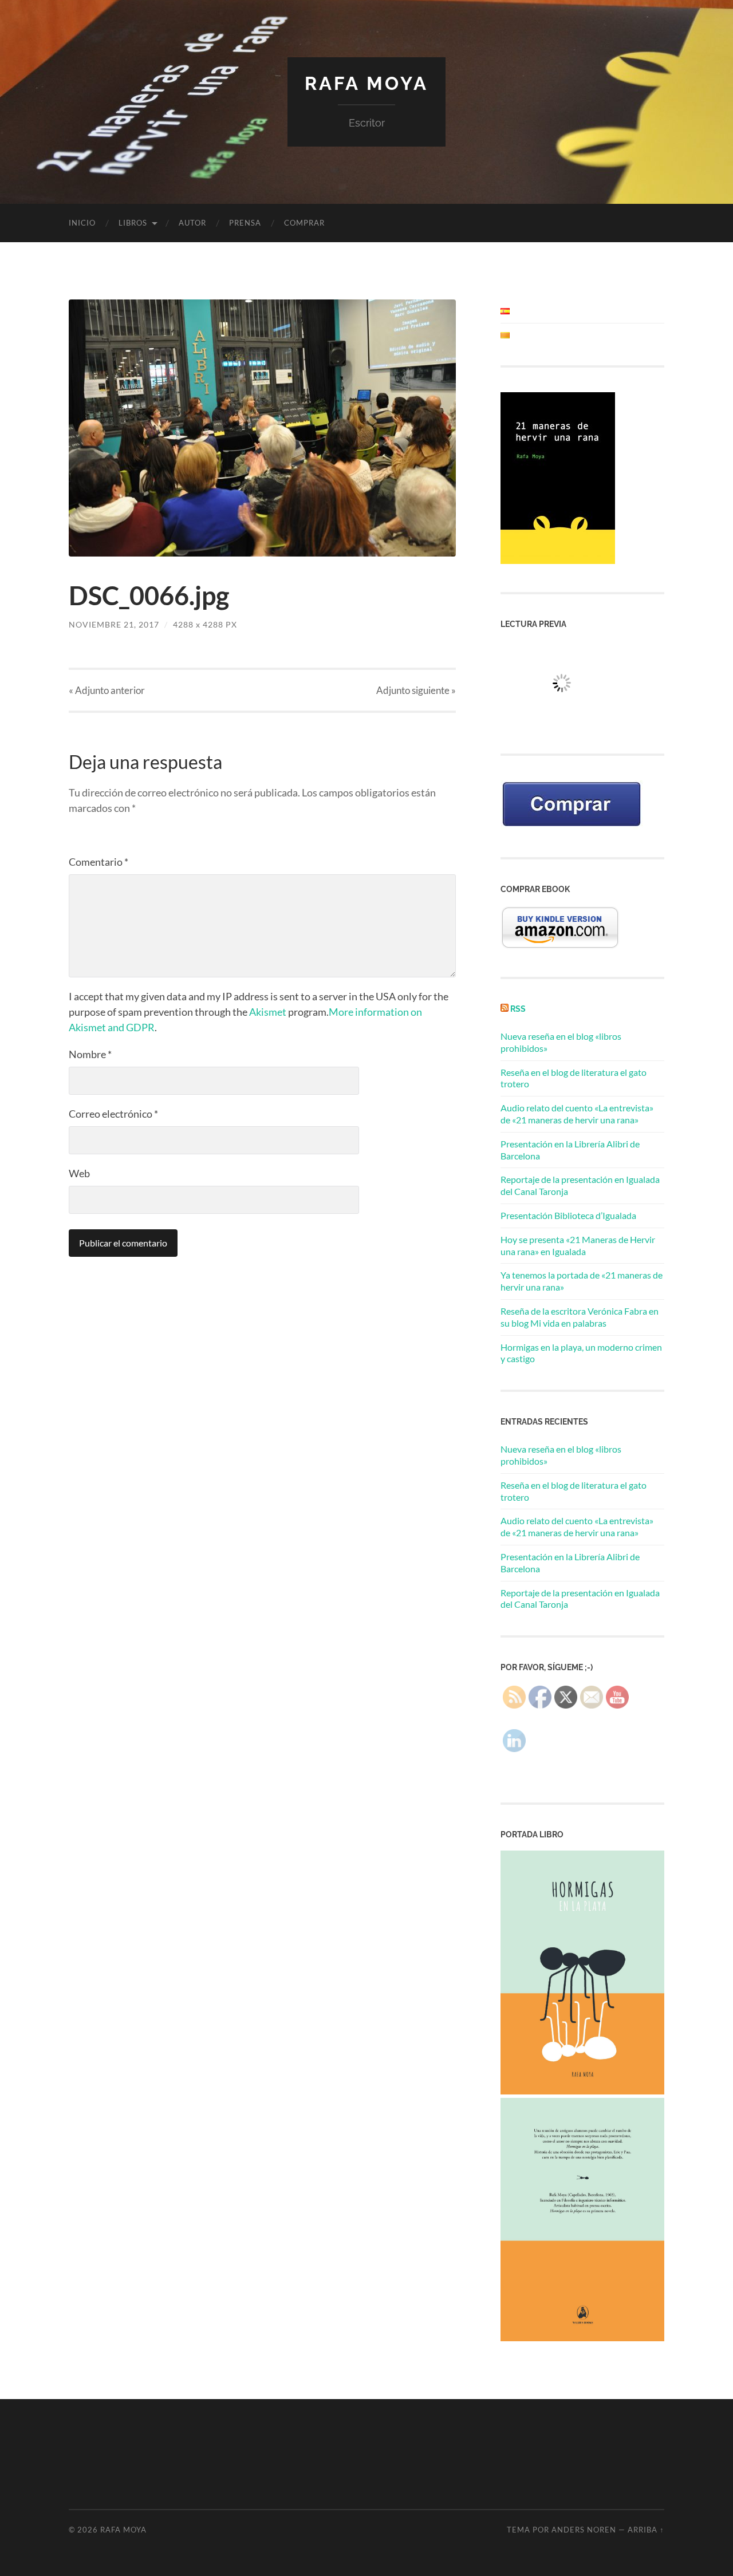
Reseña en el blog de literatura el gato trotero (574, 1491)
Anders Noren (584, 2530)
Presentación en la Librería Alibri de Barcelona (570, 1563)
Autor (192, 223)
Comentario (98, 862)
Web (79, 1173)
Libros (133, 223)
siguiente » (416, 690)
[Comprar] (572, 826)
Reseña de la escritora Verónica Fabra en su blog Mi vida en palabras (580, 1317)
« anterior (107, 690)
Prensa (245, 223)
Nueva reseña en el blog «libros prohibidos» (561, 1455)
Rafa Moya (366, 83)
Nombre (90, 1054)
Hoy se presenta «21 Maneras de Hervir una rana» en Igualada (578, 1245)
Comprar (304, 223)
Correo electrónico (113, 1114)
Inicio (82, 223)
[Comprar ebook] (560, 946)
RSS (518, 1009)
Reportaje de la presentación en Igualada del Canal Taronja (580, 1599)
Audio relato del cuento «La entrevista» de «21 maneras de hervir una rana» (577, 1114)
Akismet (268, 1012)
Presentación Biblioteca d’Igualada (568, 1215)
